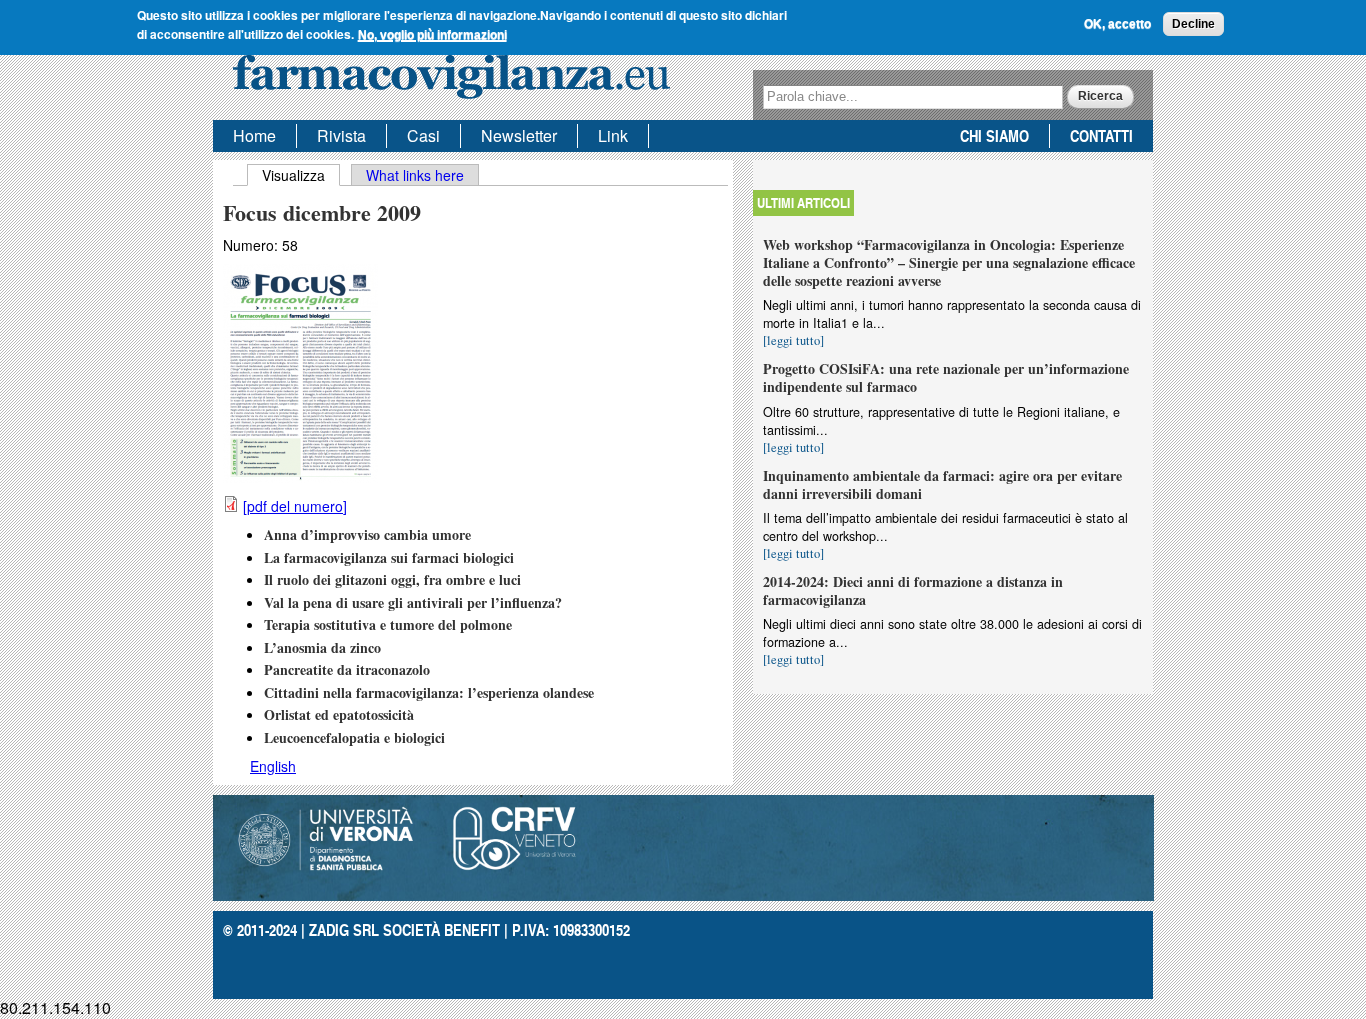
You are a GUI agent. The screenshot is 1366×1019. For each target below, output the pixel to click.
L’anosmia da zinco (322, 647)
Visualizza (301, 175)
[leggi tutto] (793, 340)
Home (254, 135)
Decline (1193, 24)
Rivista (341, 135)
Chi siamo (994, 135)
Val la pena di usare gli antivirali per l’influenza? (413, 602)
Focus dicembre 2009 (322, 212)
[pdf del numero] (295, 506)
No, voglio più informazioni (432, 34)
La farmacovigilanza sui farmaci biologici (389, 557)
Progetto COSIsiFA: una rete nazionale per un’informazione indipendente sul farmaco (946, 377)
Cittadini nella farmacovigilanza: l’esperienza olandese (429, 692)
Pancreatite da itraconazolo (347, 669)
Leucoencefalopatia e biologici (354, 737)
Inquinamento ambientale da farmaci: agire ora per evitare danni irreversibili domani (942, 484)
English (273, 766)
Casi (423, 135)
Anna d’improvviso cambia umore (367, 534)
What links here (415, 175)
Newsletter (519, 135)
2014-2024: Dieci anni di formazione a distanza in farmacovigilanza (913, 590)
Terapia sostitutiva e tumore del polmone (388, 624)
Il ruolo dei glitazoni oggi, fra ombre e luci (392, 579)
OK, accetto (1117, 24)
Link (613, 135)
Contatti (1101, 135)
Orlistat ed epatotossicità (339, 714)
